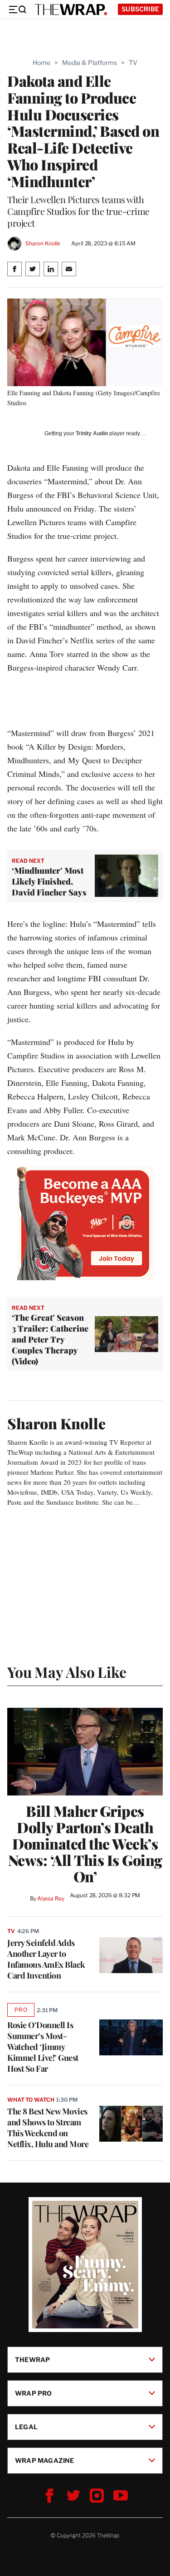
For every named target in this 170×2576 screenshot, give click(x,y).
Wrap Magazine (45, 2460)
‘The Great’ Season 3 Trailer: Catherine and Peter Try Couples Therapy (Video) (50, 1339)
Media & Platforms (90, 62)
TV (133, 62)
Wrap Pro (34, 2393)
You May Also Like (67, 1672)
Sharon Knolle (43, 243)
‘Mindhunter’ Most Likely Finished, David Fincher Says (49, 881)
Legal (26, 2427)
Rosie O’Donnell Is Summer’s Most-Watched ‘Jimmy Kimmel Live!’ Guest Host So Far (43, 2047)
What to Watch (31, 2100)
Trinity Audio (92, 433)
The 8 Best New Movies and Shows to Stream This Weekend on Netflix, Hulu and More (48, 2128)
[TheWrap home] (71, 10)
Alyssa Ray (51, 1898)
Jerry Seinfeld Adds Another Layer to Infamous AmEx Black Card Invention (46, 1959)
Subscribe (140, 9)
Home (41, 62)
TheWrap (32, 2360)
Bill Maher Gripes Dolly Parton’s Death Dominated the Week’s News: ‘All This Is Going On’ (85, 1844)
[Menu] (17, 10)
